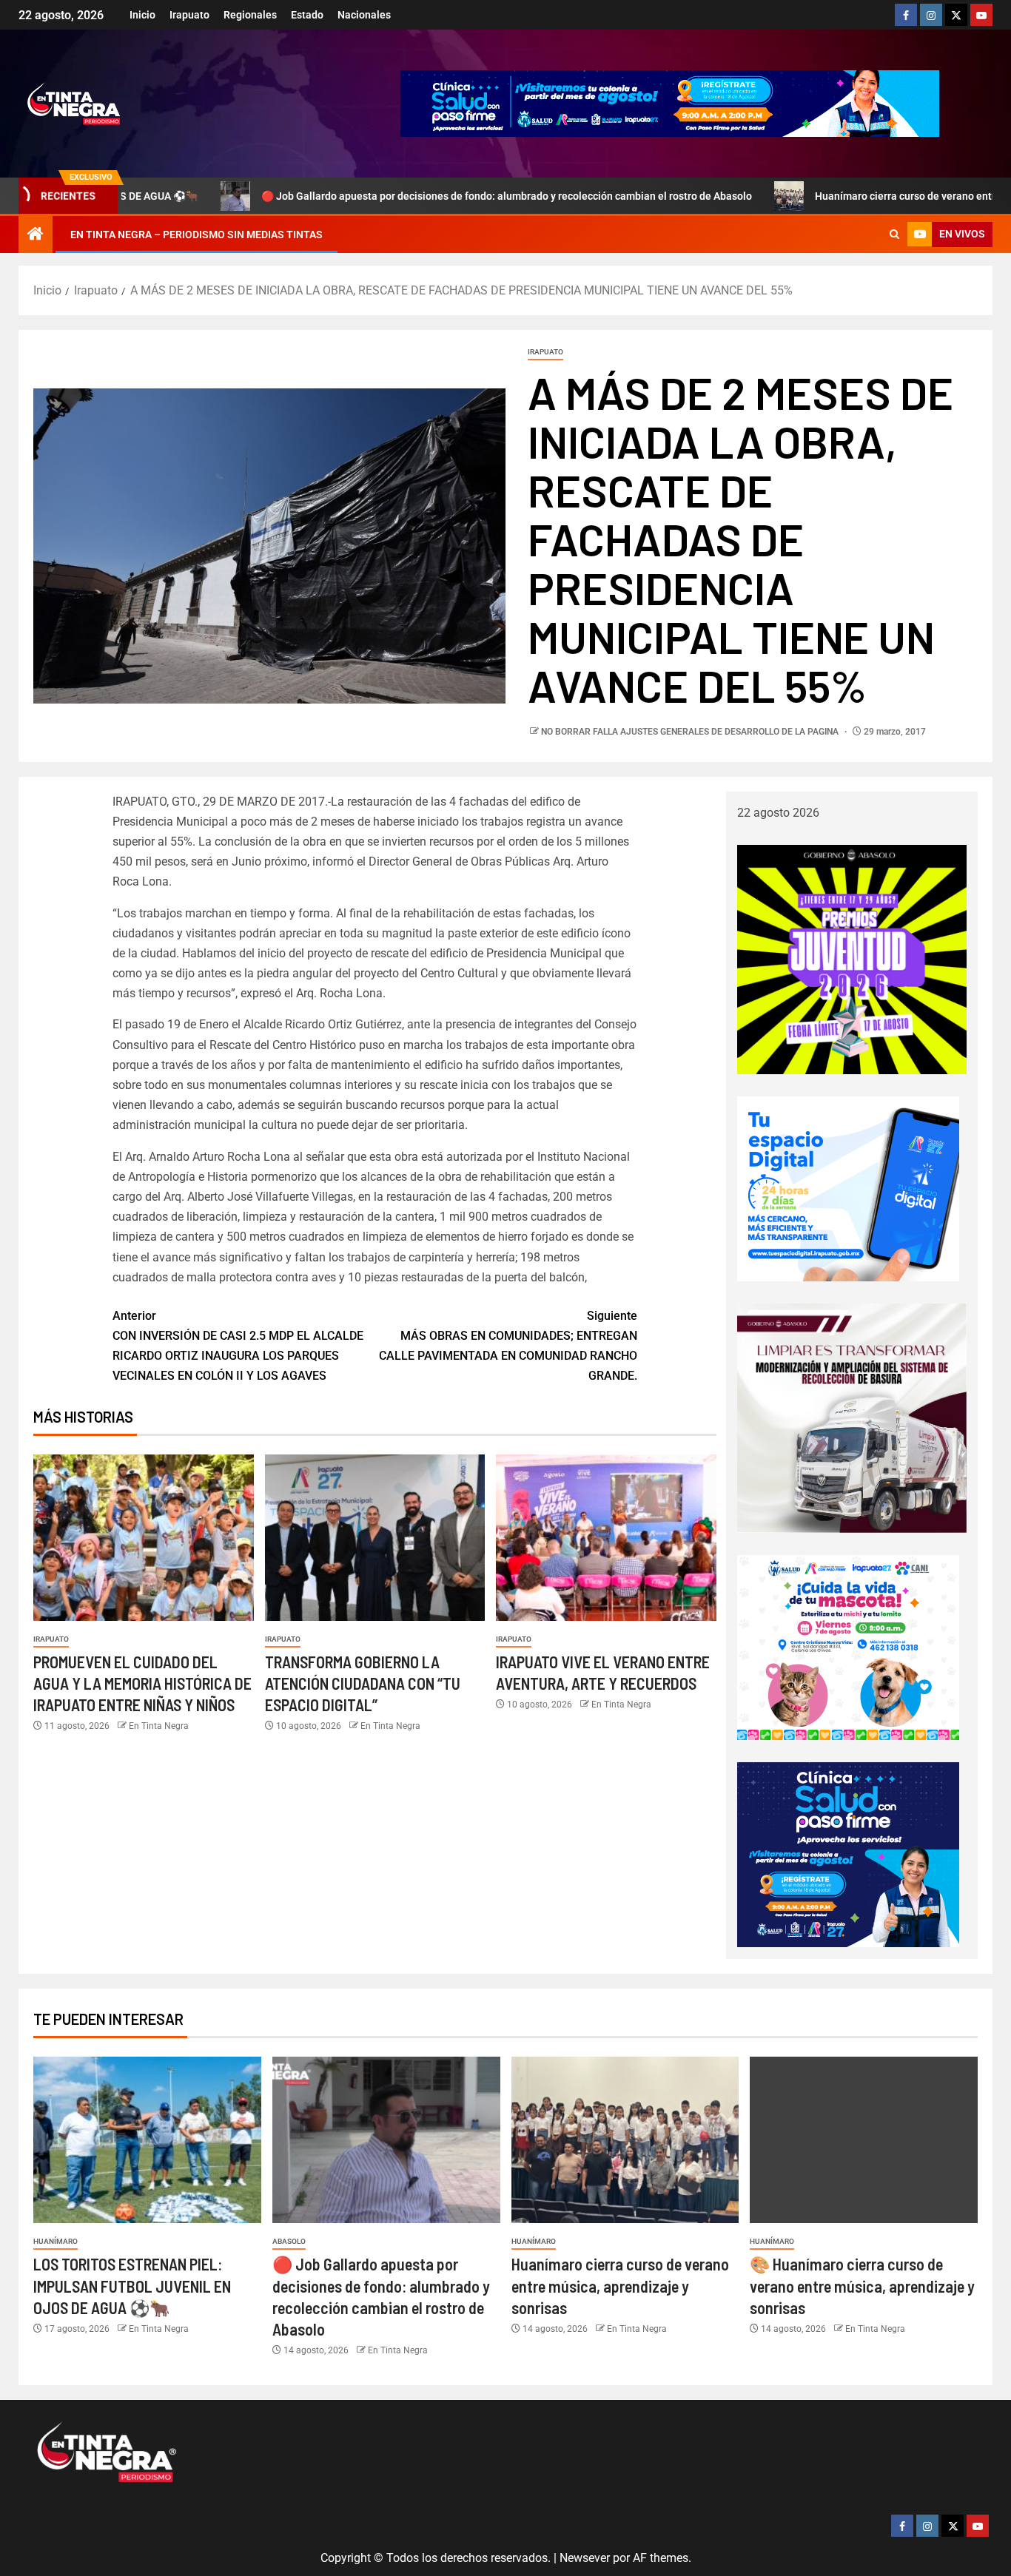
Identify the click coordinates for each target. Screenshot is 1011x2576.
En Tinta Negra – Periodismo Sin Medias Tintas (197, 235)
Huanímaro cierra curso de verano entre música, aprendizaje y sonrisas (620, 2286)
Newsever (585, 2558)
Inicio (142, 15)
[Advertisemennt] (670, 102)
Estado (307, 15)
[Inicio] (36, 235)
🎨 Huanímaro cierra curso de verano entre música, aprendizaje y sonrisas (862, 2286)
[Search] (894, 235)
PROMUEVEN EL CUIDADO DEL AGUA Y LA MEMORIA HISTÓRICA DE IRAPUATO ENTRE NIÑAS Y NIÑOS (142, 1683)
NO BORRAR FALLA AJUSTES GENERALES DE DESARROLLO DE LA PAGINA (691, 732)
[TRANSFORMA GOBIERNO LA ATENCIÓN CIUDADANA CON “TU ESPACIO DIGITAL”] (375, 1538)
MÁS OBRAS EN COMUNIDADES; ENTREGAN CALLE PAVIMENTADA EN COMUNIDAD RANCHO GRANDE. (508, 1346)
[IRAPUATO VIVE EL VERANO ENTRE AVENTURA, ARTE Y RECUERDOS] (606, 1538)
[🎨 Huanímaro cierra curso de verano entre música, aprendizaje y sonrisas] (864, 2140)
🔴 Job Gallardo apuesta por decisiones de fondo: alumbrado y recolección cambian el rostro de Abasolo (415, 196)
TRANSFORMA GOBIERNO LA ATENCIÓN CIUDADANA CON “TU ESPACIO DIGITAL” (363, 1683)
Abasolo (289, 2241)
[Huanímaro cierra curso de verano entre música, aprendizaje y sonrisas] (625, 2140)
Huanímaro (56, 2241)
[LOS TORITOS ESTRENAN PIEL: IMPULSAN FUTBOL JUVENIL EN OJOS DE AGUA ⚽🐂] (147, 2140)
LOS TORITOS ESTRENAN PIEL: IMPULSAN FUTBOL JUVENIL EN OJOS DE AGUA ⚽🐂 (132, 2286)
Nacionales (364, 15)
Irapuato (189, 15)
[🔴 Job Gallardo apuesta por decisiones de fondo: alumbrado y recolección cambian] (386, 2140)
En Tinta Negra (159, 1726)
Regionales (250, 15)
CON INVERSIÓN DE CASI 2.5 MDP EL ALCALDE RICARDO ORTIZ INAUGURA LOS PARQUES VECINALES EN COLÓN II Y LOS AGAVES (238, 1346)
